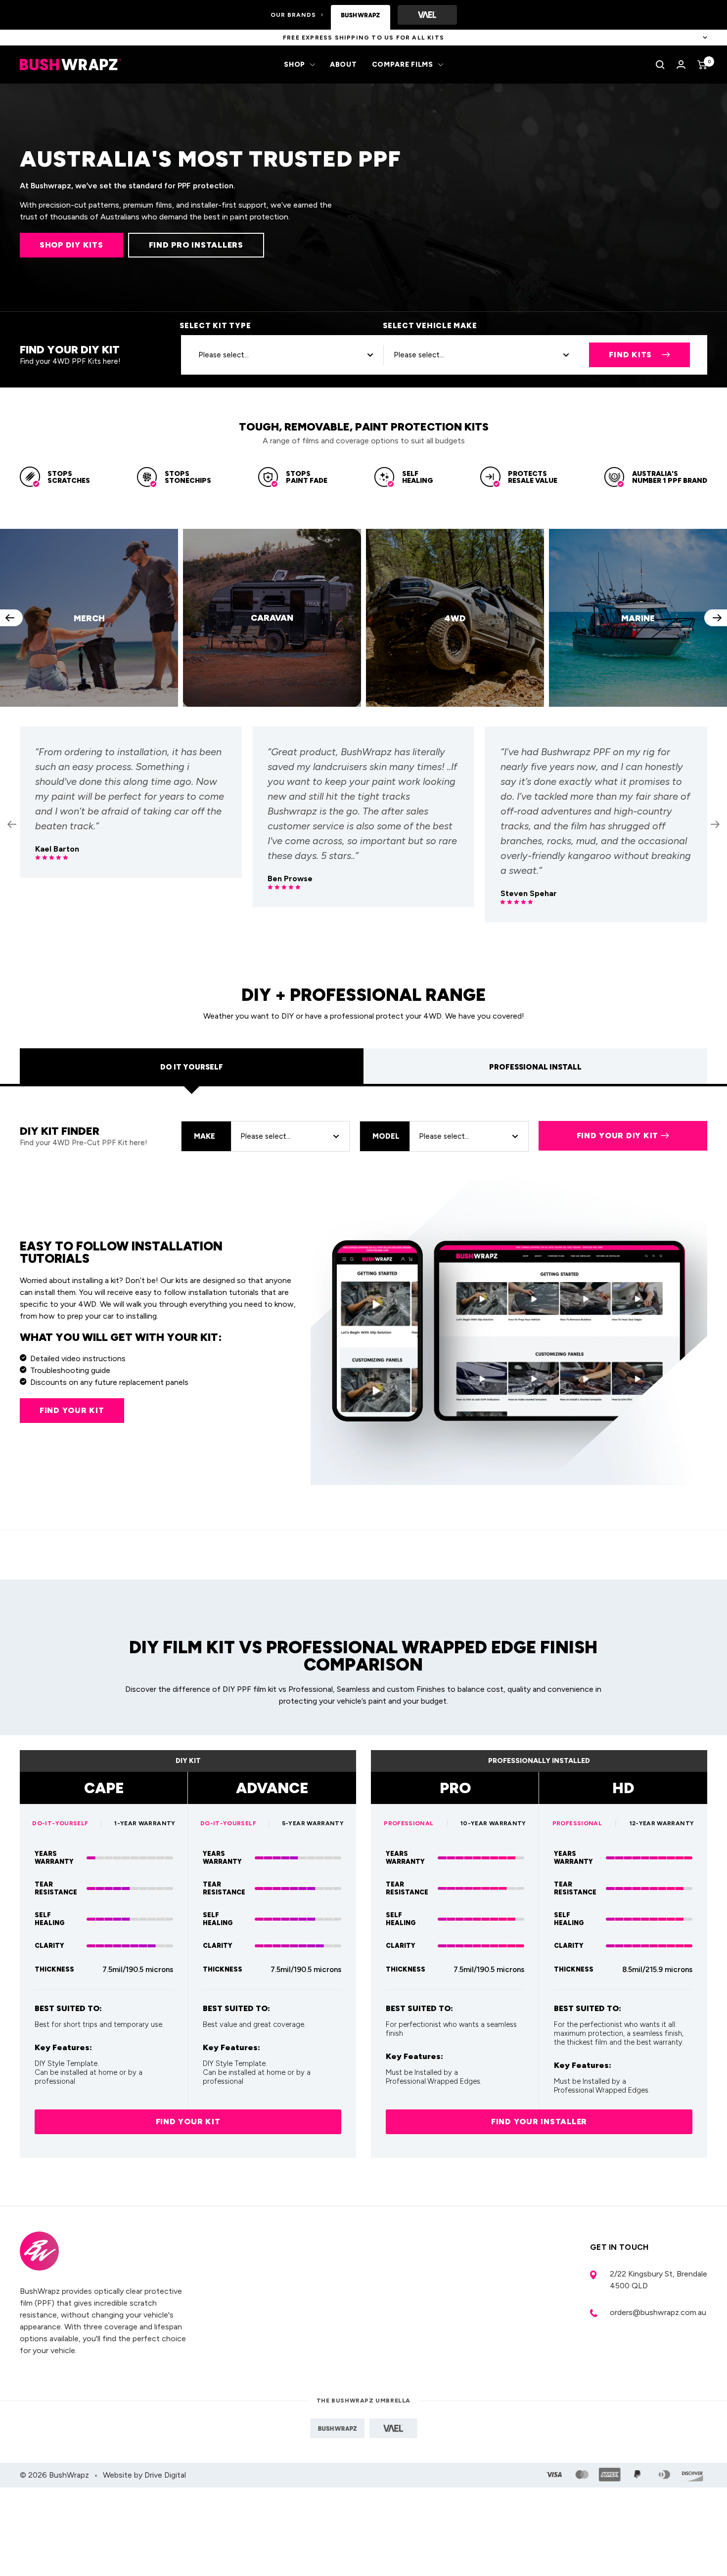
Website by (144, 2475)
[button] (11, 618)
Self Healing (50, 1919)
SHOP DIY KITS (71, 245)
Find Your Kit (188, 2122)
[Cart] (702, 65)
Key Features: (63, 2048)
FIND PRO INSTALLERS (196, 245)
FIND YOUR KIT (72, 1410)
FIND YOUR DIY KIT (618, 1136)
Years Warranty (54, 1858)
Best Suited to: (68, 2009)
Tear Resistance (56, 1888)
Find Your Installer (539, 2122)
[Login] (681, 64)
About (343, 64)
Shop (295, 64)
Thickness (54, 1969)
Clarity (49, 1946)
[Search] (660, 65)
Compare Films (403, 64)
